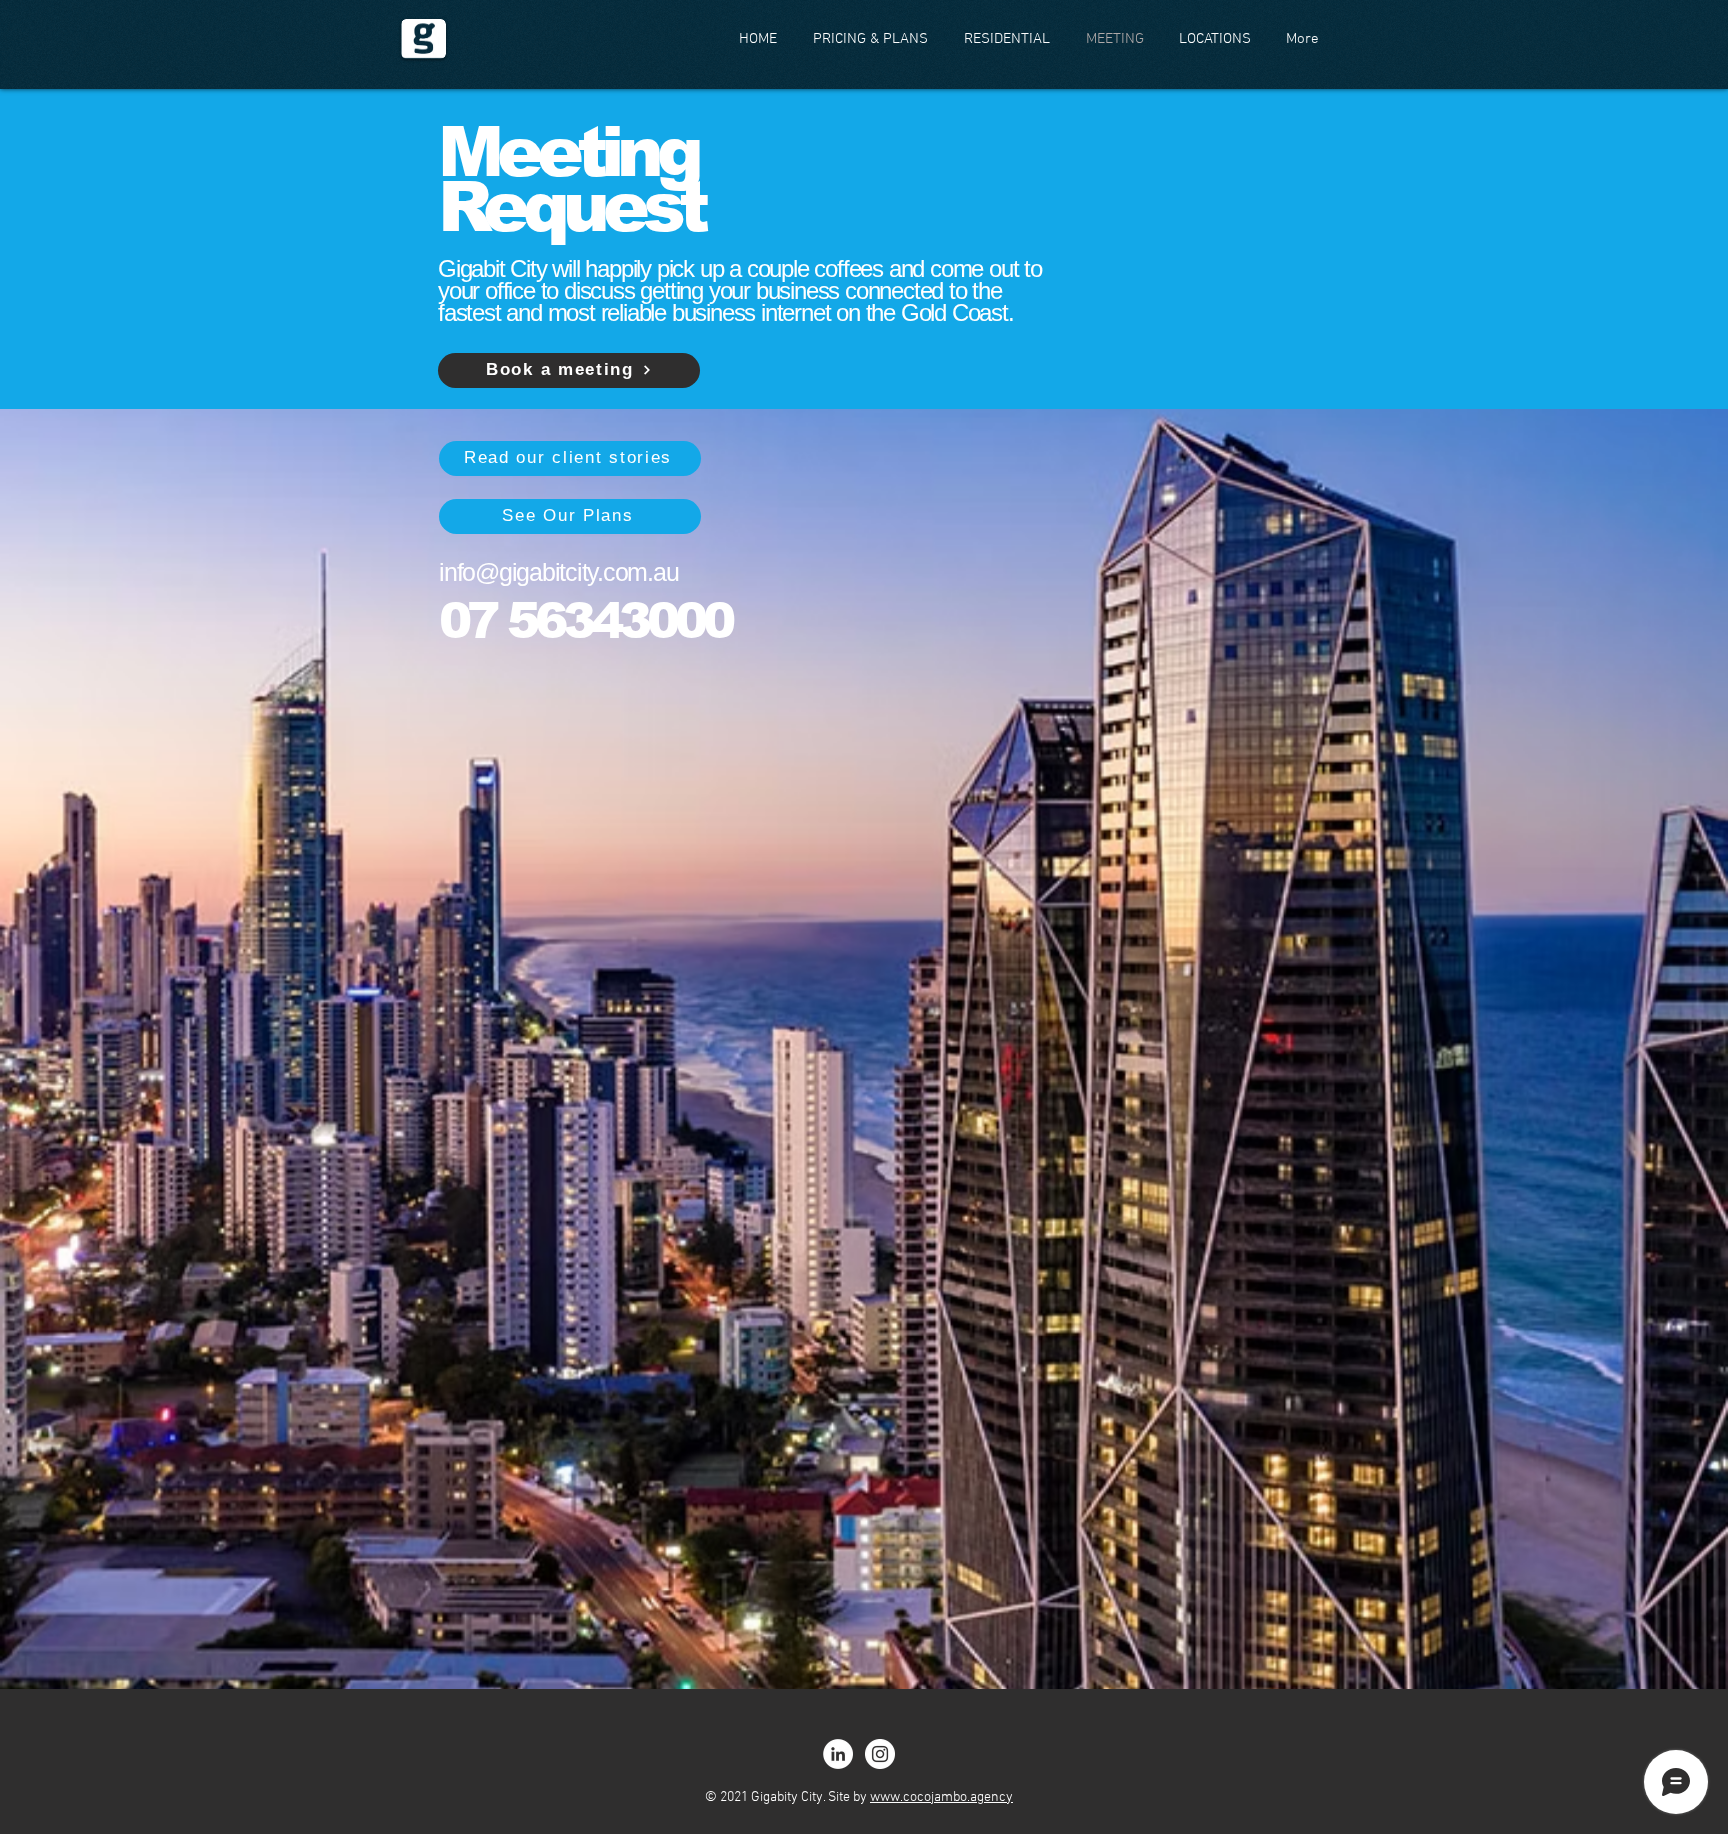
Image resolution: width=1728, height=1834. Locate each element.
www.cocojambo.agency (941, 1797)
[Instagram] (880, 1754)
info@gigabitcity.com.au (558, 572)
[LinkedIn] (838, 1754)
